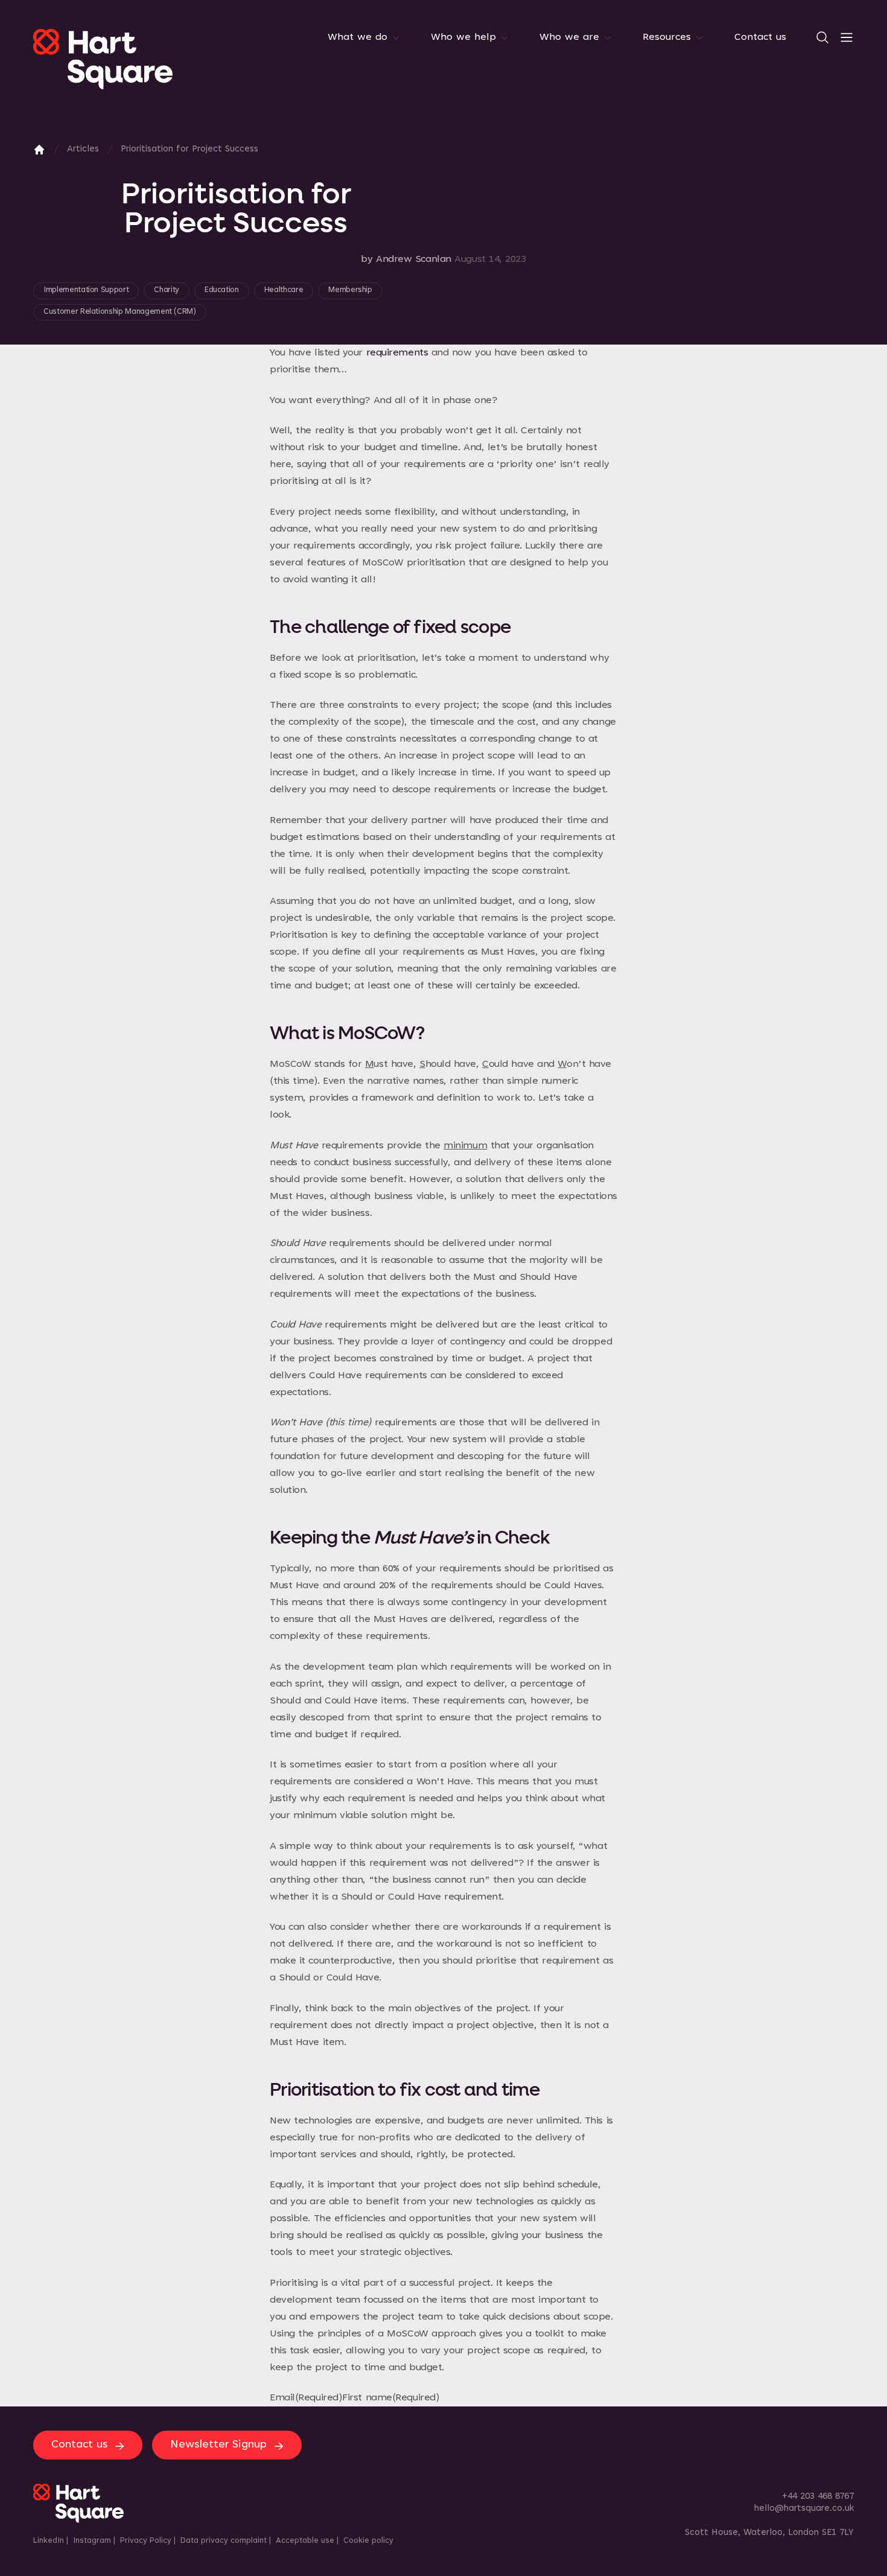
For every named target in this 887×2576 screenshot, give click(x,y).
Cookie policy (368, 2541)
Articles (83, 149)
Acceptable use (305, 2541)
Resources (667, 37)
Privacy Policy (146, 2541)
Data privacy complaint (224, 2541)
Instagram (92, 2541)
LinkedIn (49, 2541)
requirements (397, 353)
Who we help (463, 37)
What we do (358, 37)
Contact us (760, 37)
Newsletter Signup (218, 2445)
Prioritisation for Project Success (189, 149)
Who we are (569, 37)
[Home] (39, 150)
